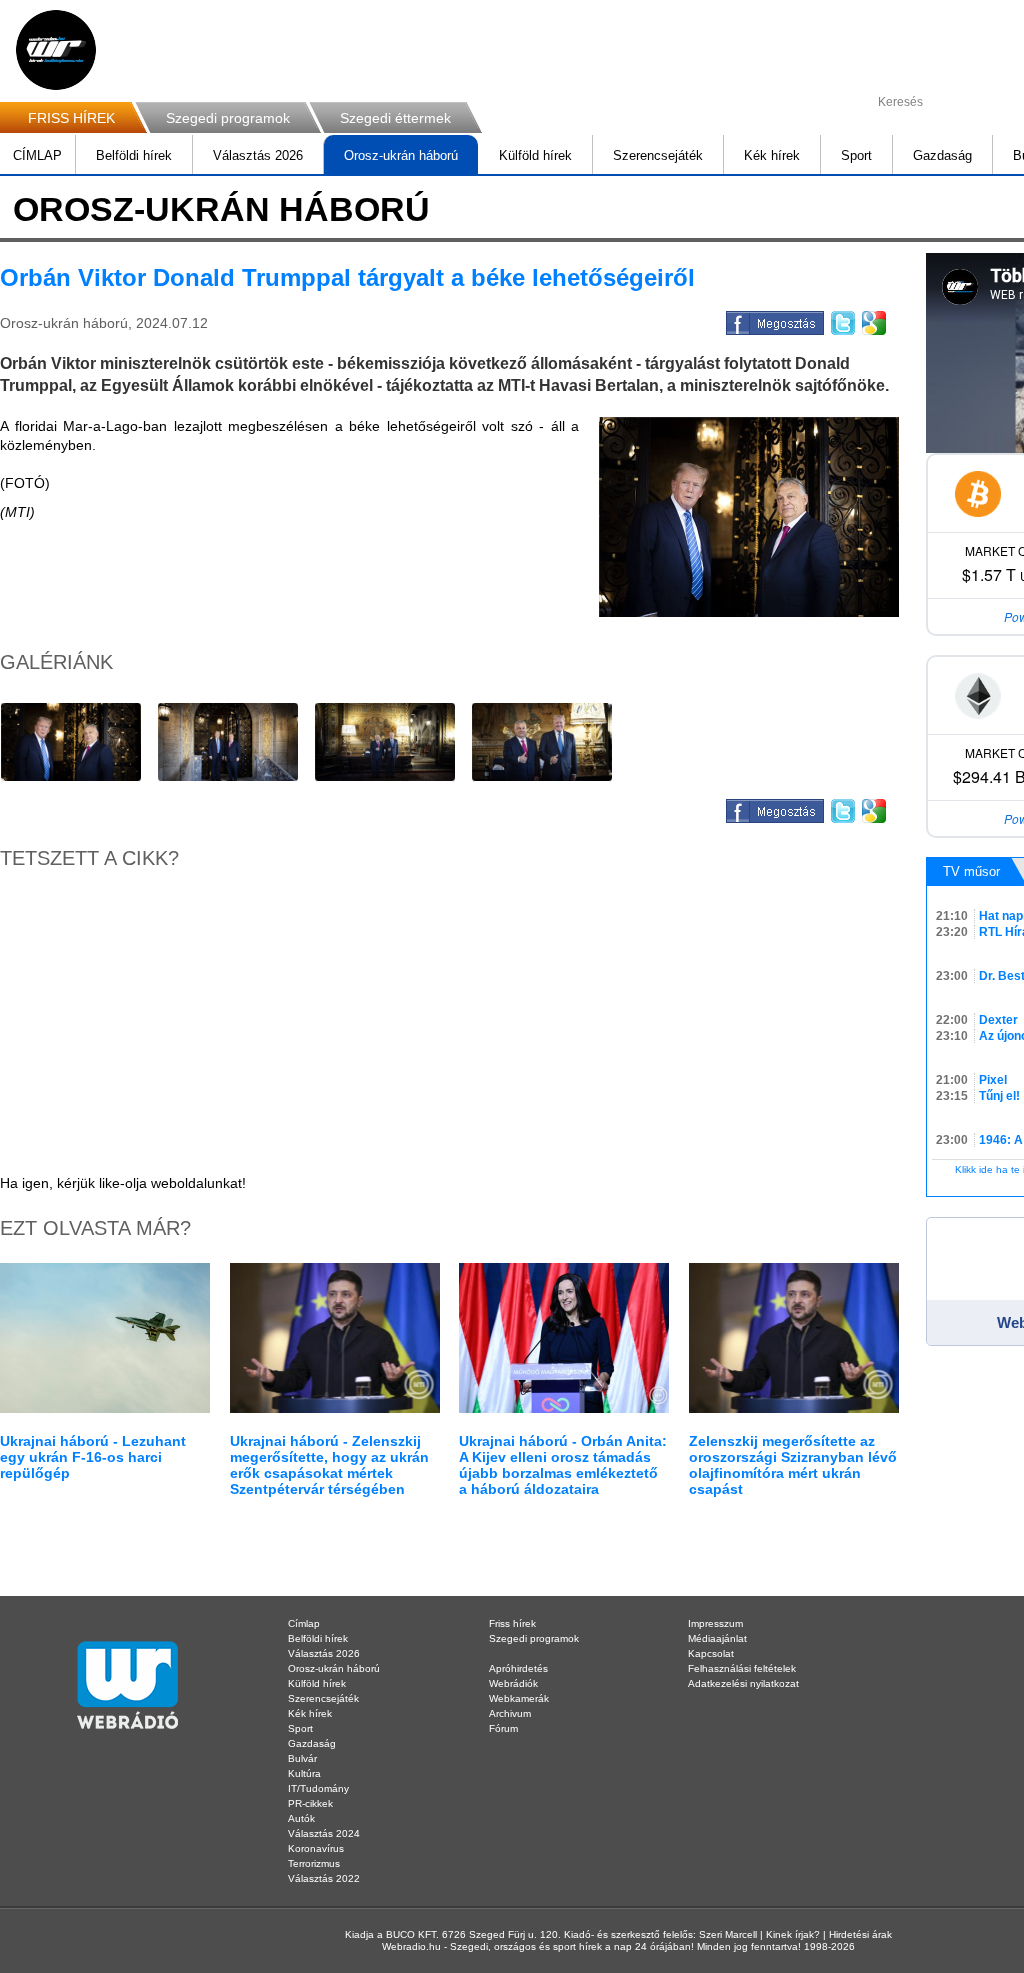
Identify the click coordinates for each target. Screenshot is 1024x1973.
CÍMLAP (37, 155)
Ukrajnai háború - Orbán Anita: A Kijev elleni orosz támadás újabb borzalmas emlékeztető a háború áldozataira (563, 1465)
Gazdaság (942, 155)
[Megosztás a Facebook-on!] (773, 320)
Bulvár (302, 1758)
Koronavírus (316, 1848)
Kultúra (304, 1773)
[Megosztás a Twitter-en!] (841, 320)
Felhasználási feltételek (742, 1668)
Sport (856, 155)
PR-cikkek (310, 1803)
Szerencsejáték (658, 155)
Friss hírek (512, 1623)
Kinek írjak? (793, 1934)
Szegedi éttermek (395, 118)
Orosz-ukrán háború (401, 155)
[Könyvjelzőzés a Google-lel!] (872, 320)
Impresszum (715, 1623)
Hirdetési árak (860, 1934)
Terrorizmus (314, 1863)
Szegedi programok (228, 118)
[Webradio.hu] (56, 50)
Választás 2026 (258, 155)
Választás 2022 (324, 1878)
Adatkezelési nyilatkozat (743, 1683)
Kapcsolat (711, 1653)
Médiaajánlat (717, 1638)
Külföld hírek (535, 155)
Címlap (304, 1623)
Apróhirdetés (518, 1668)
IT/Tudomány (318, 1788)
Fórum (503, 1728)
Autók (301, 1818)
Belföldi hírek (134, 155)
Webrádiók (513, 1683)
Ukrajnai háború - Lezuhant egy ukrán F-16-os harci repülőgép (93, 1457)
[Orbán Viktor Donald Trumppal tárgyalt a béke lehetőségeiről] (749, 517)
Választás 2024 (324, 1833)
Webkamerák (519, 1698)
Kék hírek (772, 155)
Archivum (510, 1713)
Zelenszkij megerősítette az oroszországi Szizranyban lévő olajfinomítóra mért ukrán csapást (793, 1465)
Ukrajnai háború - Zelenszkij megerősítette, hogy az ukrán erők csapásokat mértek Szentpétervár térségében (329, 1465)
